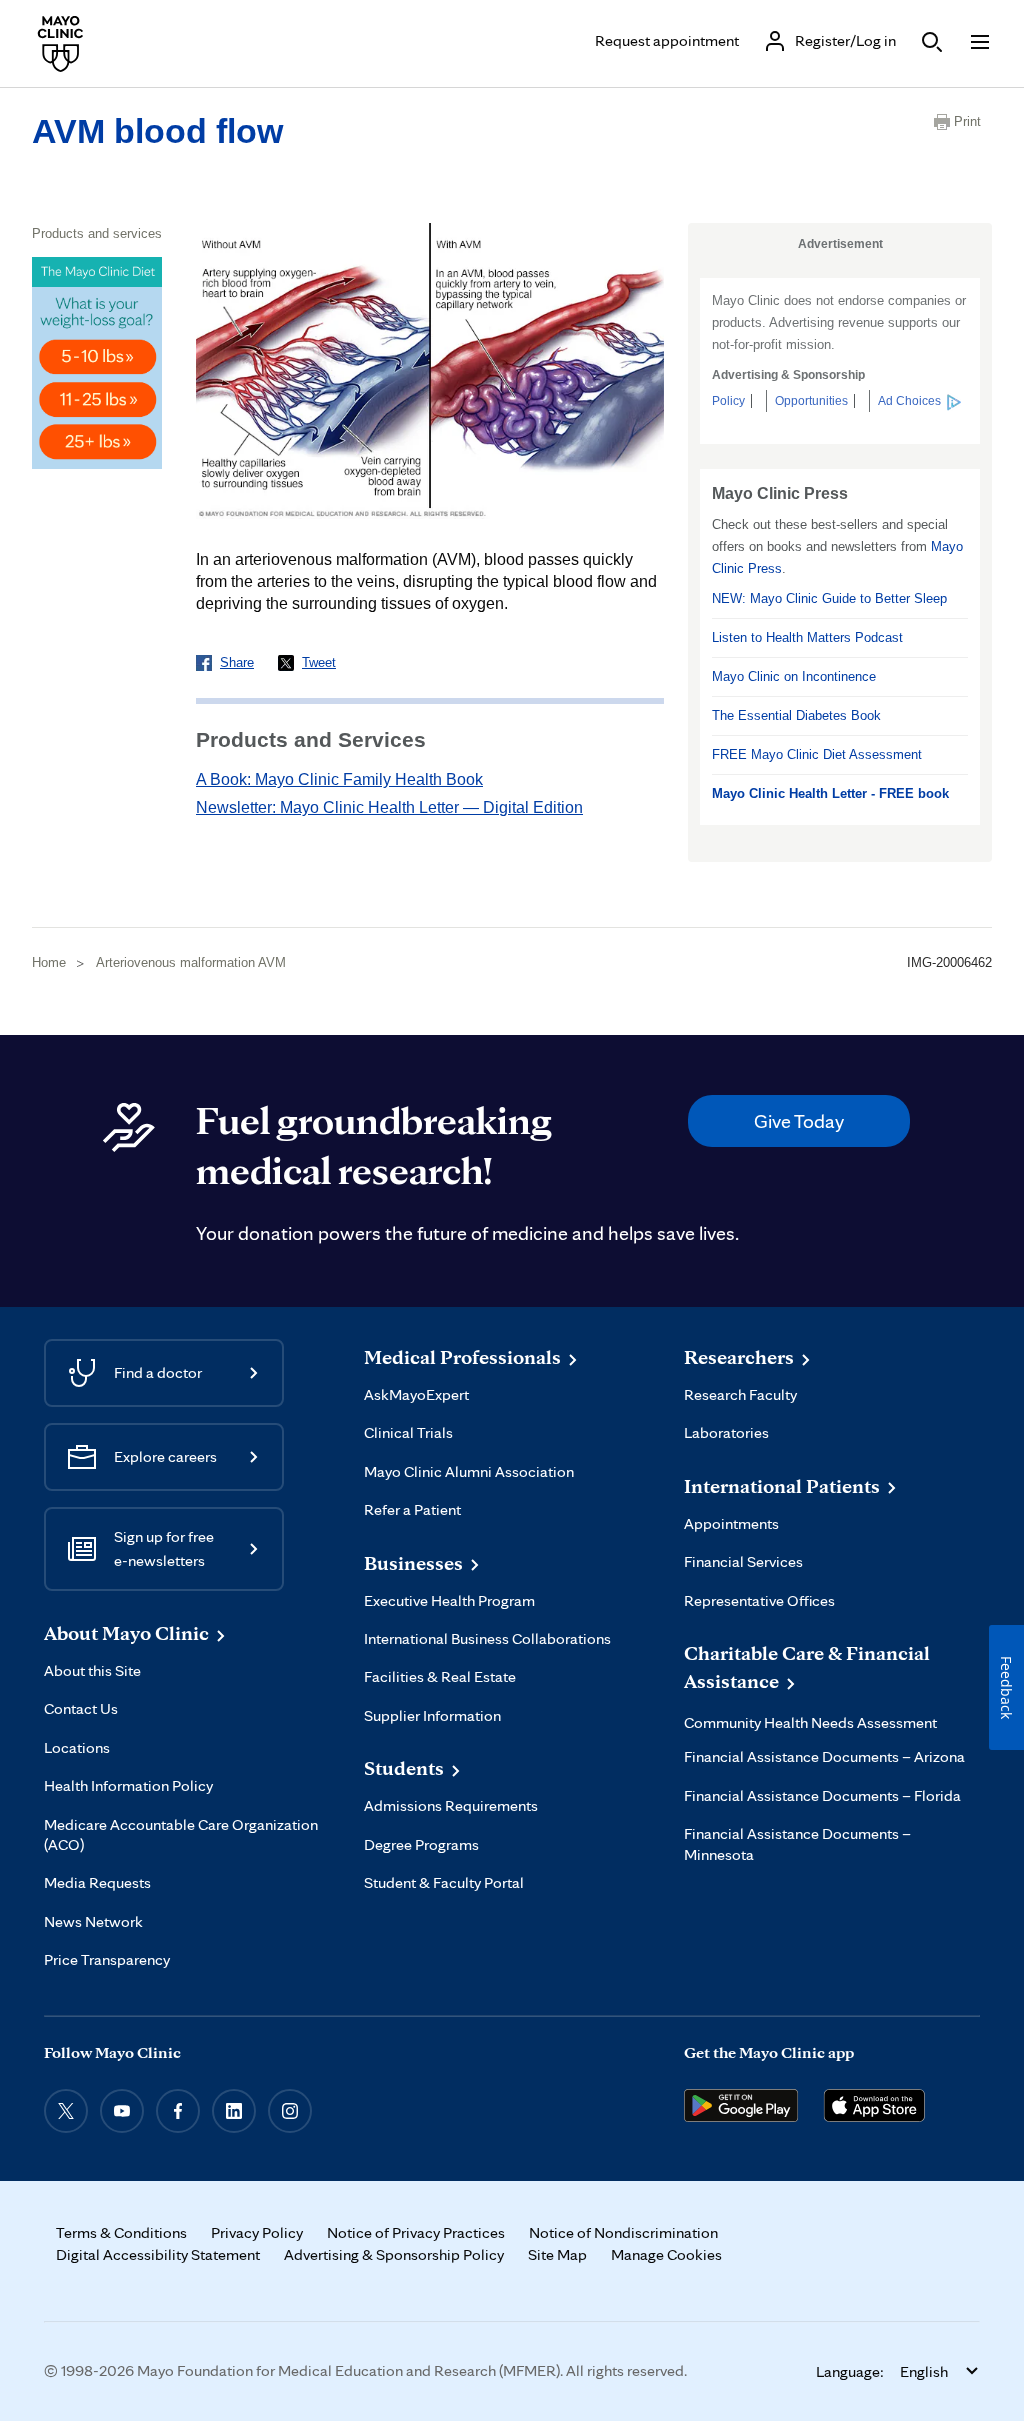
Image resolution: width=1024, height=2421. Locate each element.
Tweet (319, 662)
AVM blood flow (157, 131)
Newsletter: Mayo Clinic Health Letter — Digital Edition (389, 807)
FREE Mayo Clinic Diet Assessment (817, 754)
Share (237, 662)
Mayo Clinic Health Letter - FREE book (830, 793)
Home (49, 962)
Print (967, 121)
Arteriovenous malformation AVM (191, 962)
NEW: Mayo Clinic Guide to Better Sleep (829, 598)
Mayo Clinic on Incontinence (794, 676)
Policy (728, 401)
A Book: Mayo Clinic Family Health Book (339, 779)
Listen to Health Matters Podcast (807, 637)
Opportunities (811, 401)
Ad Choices (909, 401)
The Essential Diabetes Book (796, 715)
